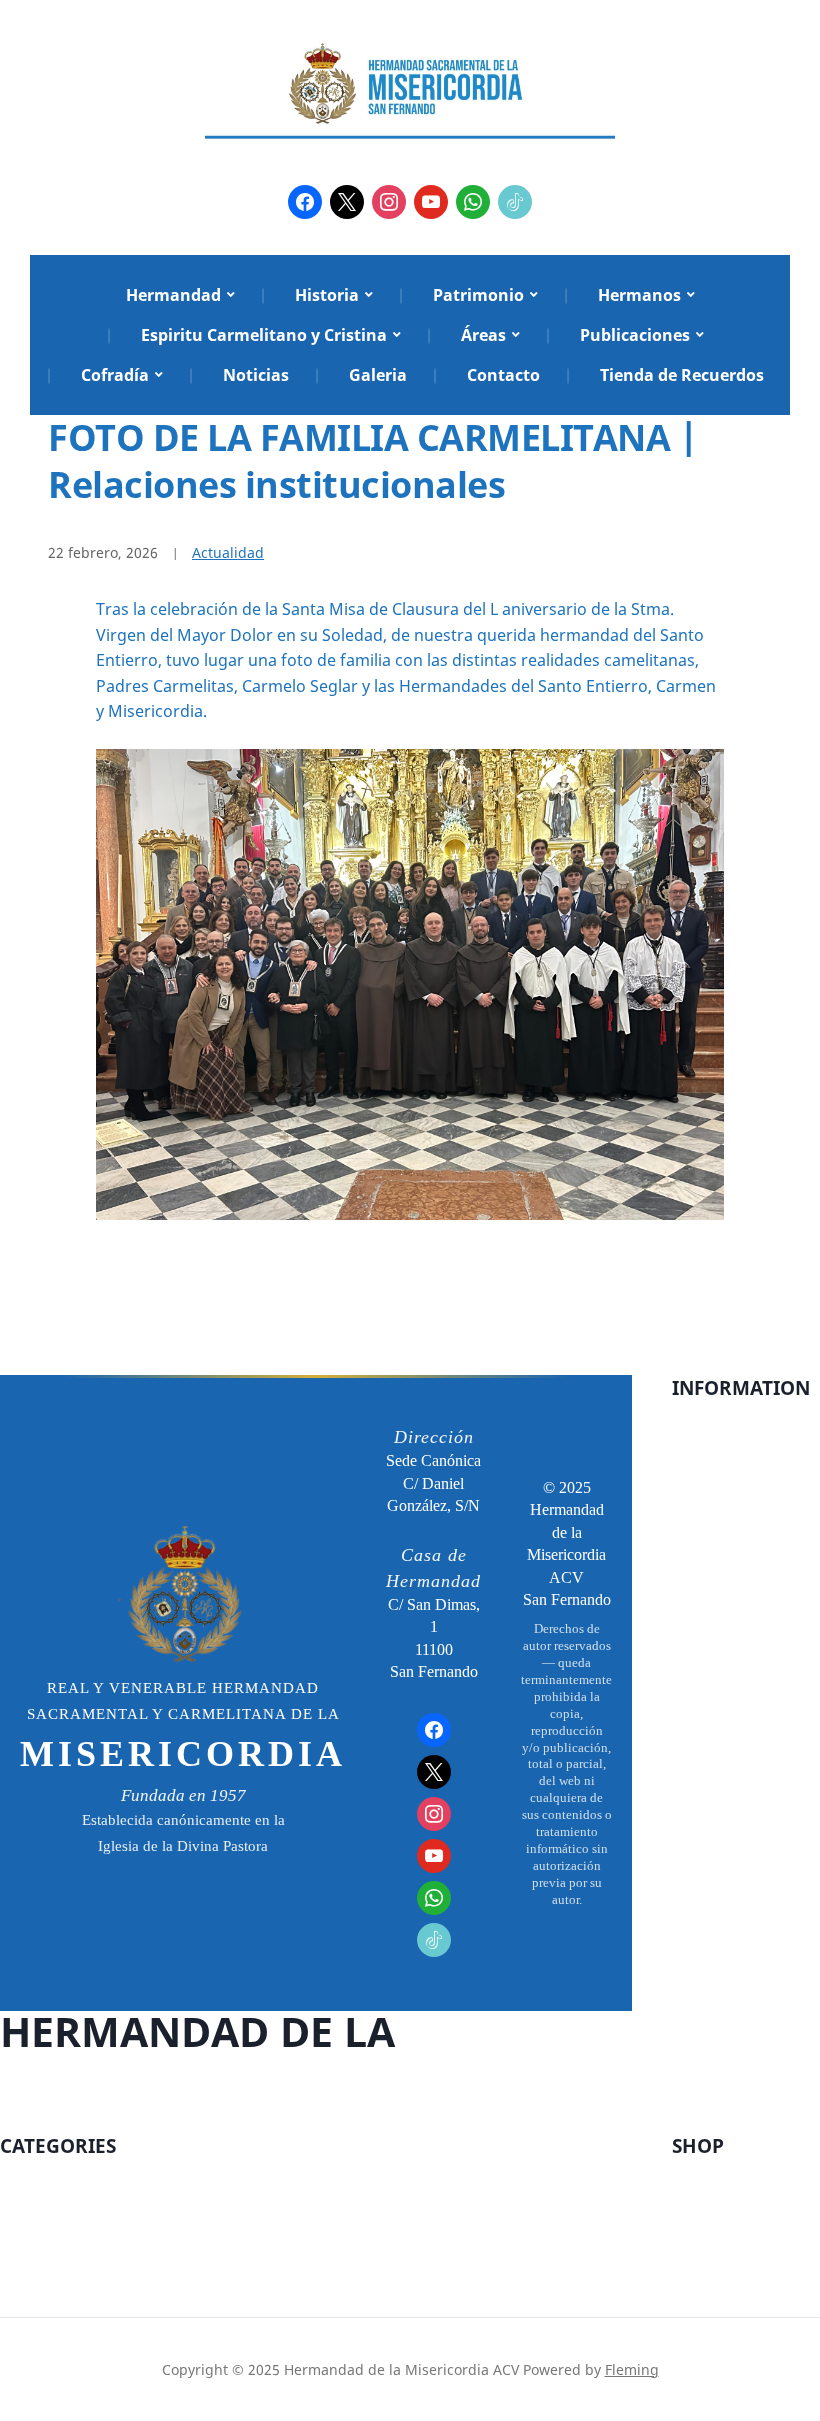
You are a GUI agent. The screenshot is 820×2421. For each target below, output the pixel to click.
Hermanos (639, 295)
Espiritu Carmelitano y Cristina (264, 335)
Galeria (378, 375)
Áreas (483, 335)
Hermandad (173, 295)
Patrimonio (478, 295)
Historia (327, 295)
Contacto (503, 375)
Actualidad (228, 552)
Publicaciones (635, 335)
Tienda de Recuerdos (682, 375)
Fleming (632, 2369)
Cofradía (115, 375)
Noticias (256, 375)
